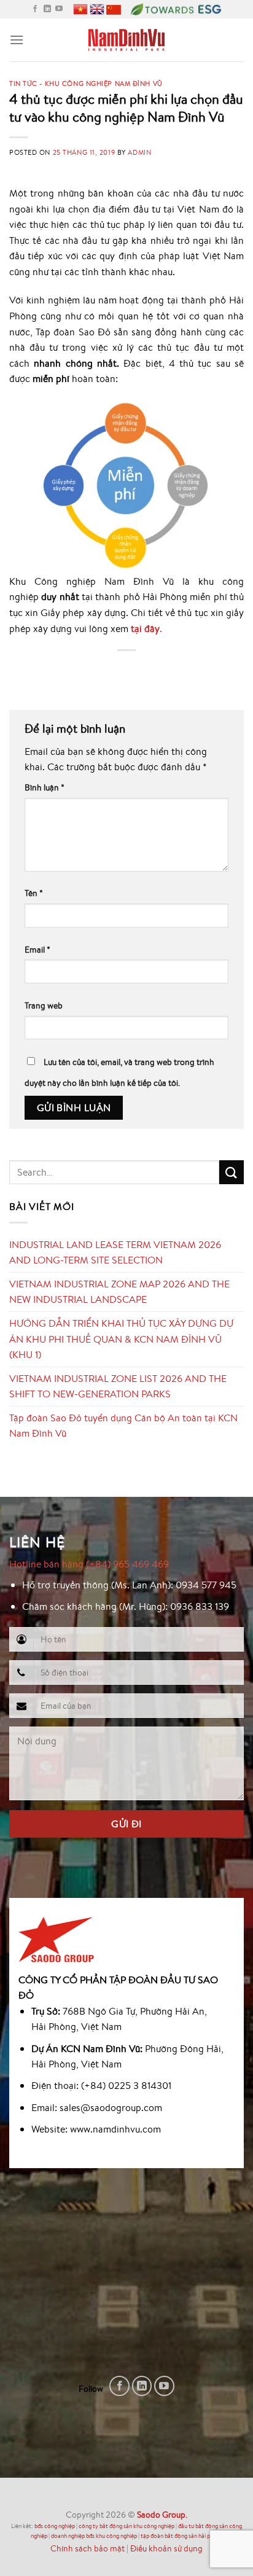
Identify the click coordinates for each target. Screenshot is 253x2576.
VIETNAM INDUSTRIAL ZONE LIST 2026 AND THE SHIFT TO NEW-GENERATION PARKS (118, 1386)
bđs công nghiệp (55, 2526)
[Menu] (17, 40)
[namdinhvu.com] (127, 40)
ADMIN (139, 152)
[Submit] (232, 1172)
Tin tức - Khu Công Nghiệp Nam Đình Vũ (86, 83)
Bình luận (45, 787)
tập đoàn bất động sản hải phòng (182, 2536)
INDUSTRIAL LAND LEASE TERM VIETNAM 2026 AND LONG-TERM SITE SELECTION (115, 1252)
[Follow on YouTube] (59, 9)
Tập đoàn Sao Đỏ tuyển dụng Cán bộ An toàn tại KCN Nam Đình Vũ (123, 1426)
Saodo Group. (162, 2514)
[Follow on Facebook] (35, 9)
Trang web (44, 1005)
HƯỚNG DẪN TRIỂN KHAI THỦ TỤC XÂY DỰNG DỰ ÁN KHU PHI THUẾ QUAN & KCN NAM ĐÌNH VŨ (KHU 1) (121, 1339)
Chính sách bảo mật (88, 2548)
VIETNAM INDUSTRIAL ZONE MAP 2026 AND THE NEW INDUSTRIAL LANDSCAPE (119, 1292)
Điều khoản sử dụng (166, 2548)
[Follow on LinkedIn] (47, 9)
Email (37, 949)
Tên (34, 893)
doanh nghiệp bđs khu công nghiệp (94, 2536)
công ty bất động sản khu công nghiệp (126, 2526)
